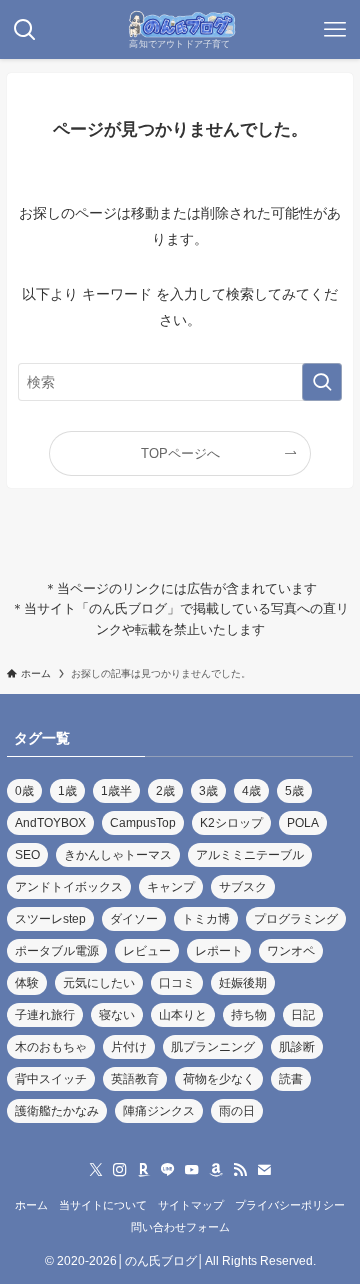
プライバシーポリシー (290, 1205)
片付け (129, 1047)
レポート (219, 951)
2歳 (165, 791)
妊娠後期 (243, 983)
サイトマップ (191, 1205)
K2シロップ (231, 823)
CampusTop (143, 823)
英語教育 (135, 1079)
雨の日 (237, 1111)
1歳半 (116, 791)
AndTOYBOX (50, 823)
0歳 (24, 791)
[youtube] (192, 1170)
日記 (303, 1015)
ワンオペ (291, 951)
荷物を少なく (219, 1079)
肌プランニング (213, 1047)
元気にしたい (99, 983)
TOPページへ (180, 453)
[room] (144, 1170)
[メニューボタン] (335, 30)
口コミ (177, 983)
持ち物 (249, 1015)
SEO (27, 855)
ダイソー (134, 919)
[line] (168, 1170)
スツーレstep (50, 919)
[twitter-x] (96, 1170)
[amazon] (216, 1170)
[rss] (240, 1170)
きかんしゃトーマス (118, 855)
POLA (303, 823)
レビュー (147, 951)
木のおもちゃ (51, 1047)
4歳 (251, 791)
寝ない (117, 1015)
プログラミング (296, 919)
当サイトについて (103, 1205)
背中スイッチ (51, 1079)
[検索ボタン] (25, 30)
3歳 (208, 791)
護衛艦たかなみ (57, 1111)
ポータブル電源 (57, 951)
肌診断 (297, 1047)
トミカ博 (206, 919)
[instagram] (120, 1170)
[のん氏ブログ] (180, 25)
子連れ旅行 (45, 1015)
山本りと (183, 1015)
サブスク (243, 887)
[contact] (264, 1170)
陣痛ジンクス (159, 1111)
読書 (291, 1079)
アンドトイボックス (69, 887)
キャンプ (171, 887)
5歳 (294, 791)
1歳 (67, 791)
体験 (27, 983)
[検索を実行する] (322, 382)
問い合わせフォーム (180, 1227)
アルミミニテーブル (250, 855)
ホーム (31, 1205)
